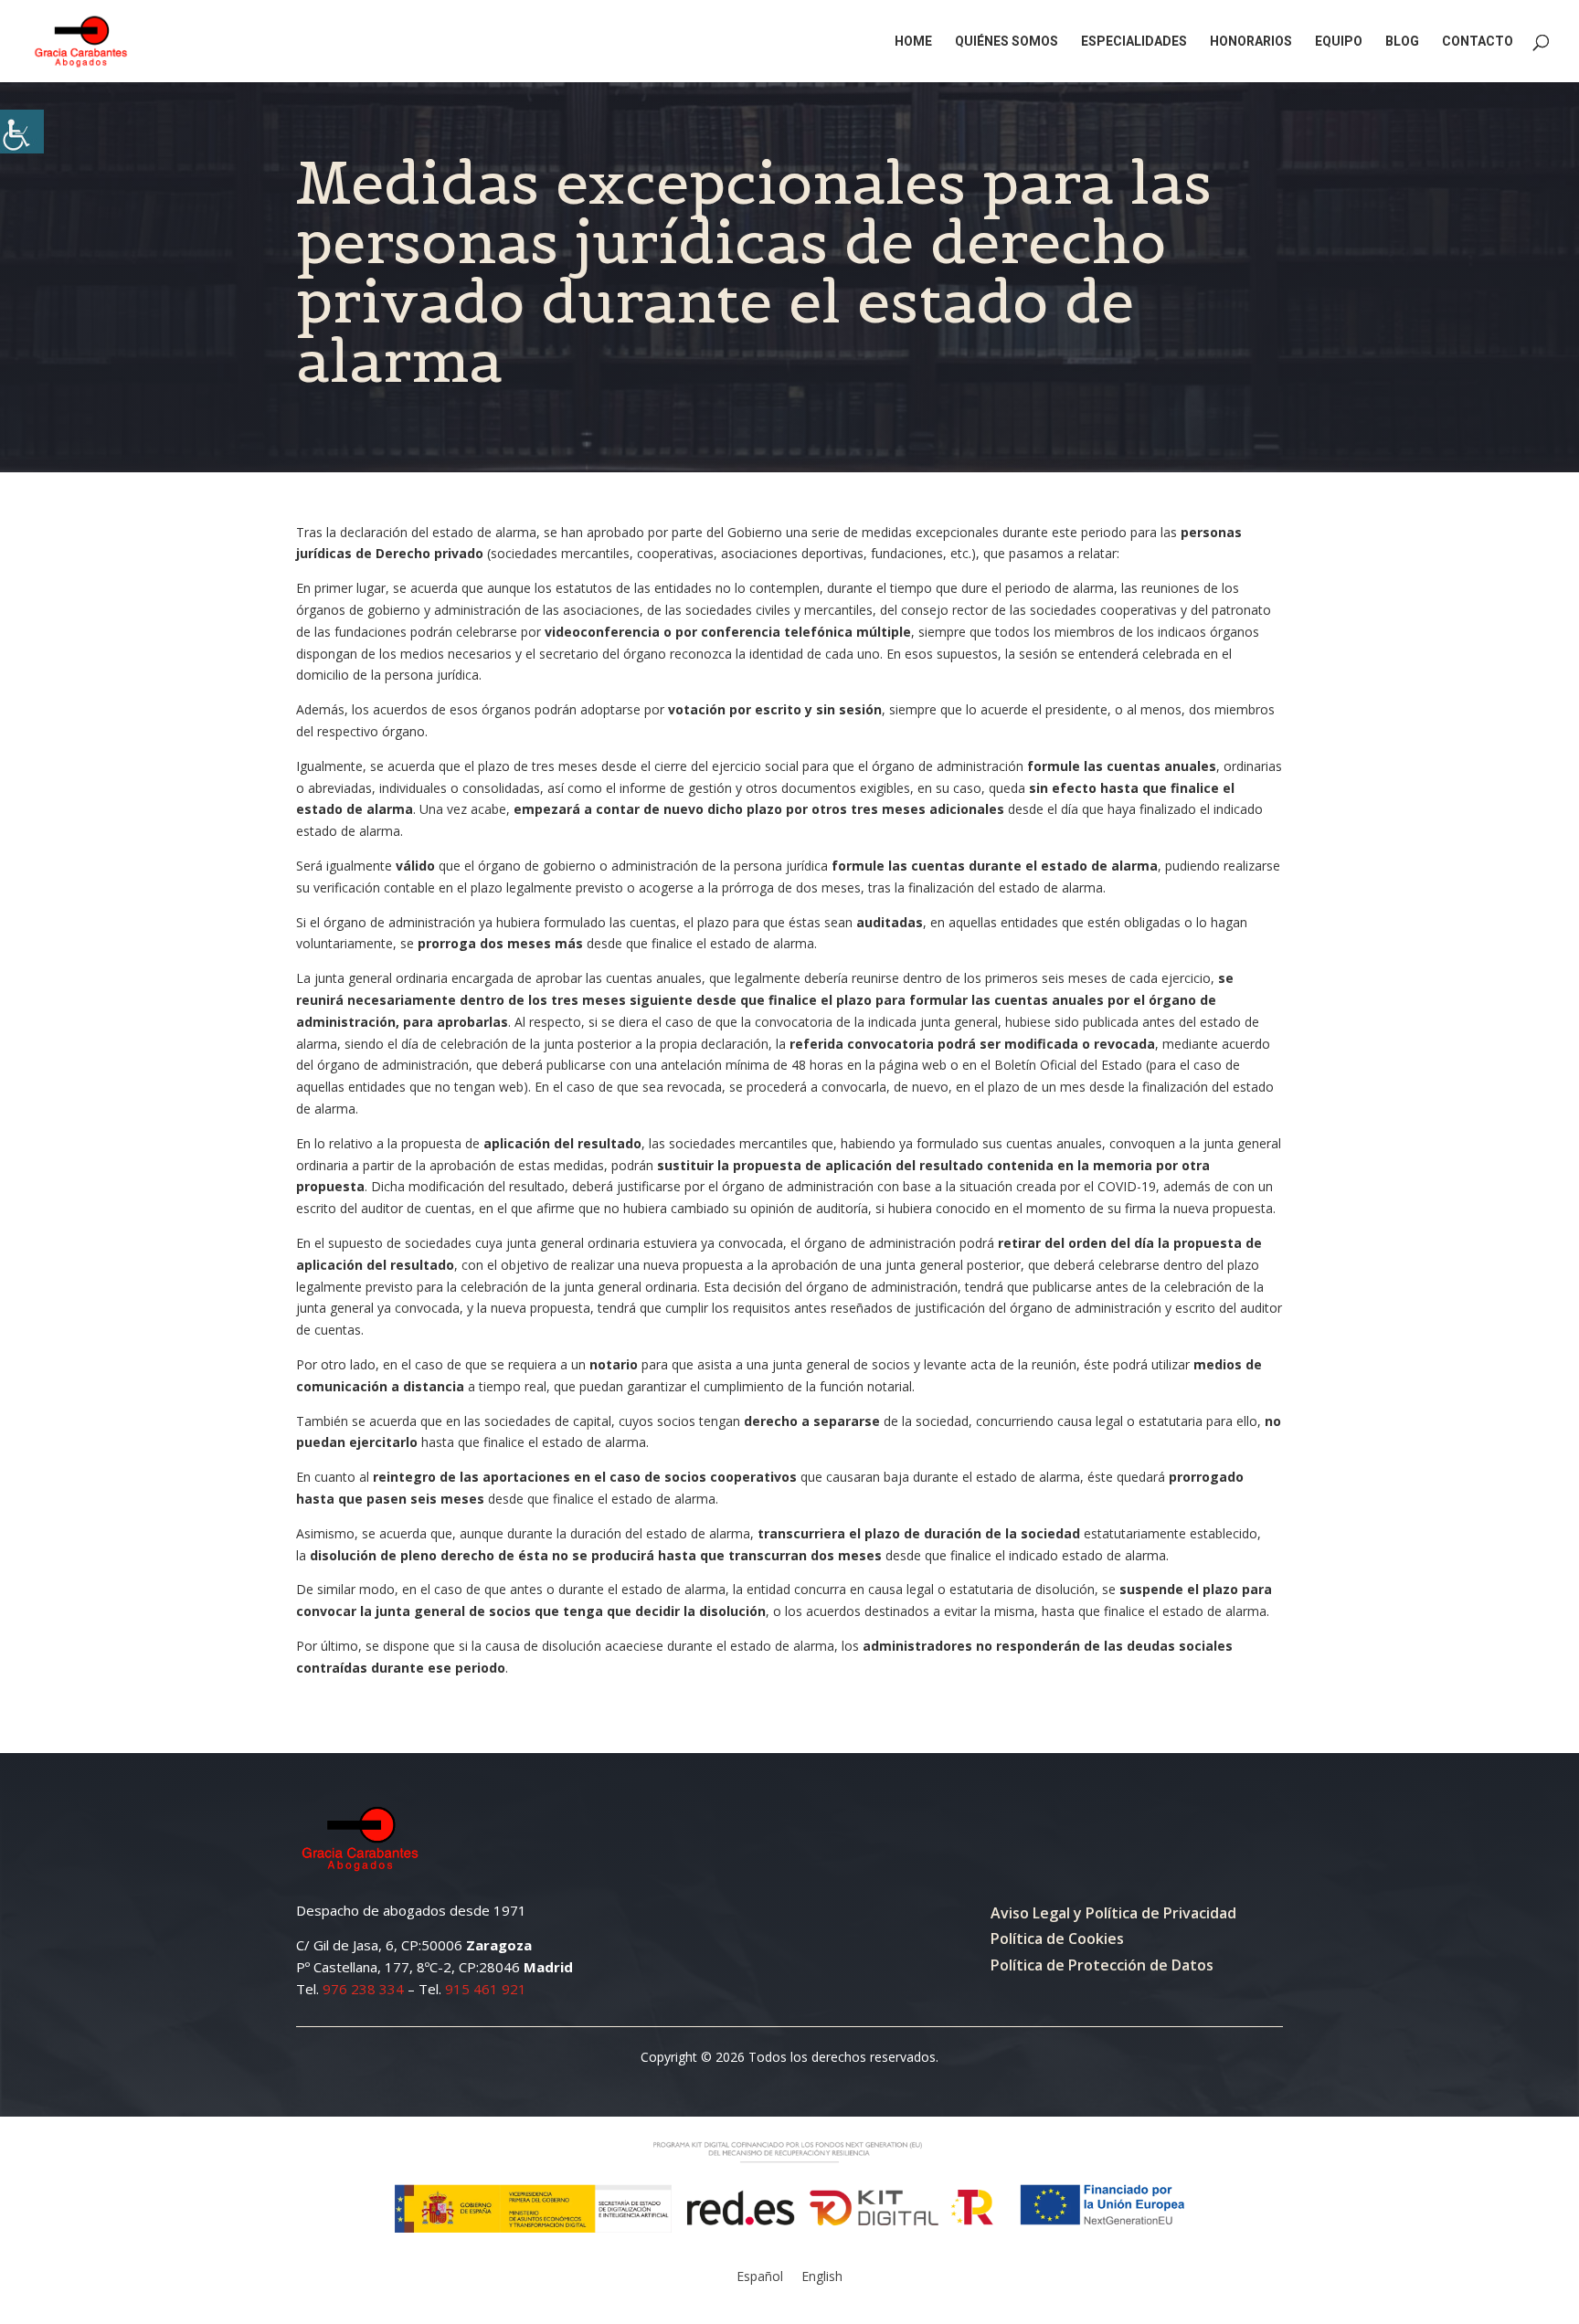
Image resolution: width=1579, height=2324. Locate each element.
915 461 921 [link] (486, 1989)
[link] (22, 132)
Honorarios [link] (1251, 42)
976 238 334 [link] (363, 1989)
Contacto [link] (1478, 42)
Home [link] (913, 42)
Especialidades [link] (1134, 42)
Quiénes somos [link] (1007, 42)
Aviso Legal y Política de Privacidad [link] (1113, 1913)
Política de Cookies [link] (1057, 1938)
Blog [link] (1402, 42)
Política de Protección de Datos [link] (1102, 1965)
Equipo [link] (1339, 42)
